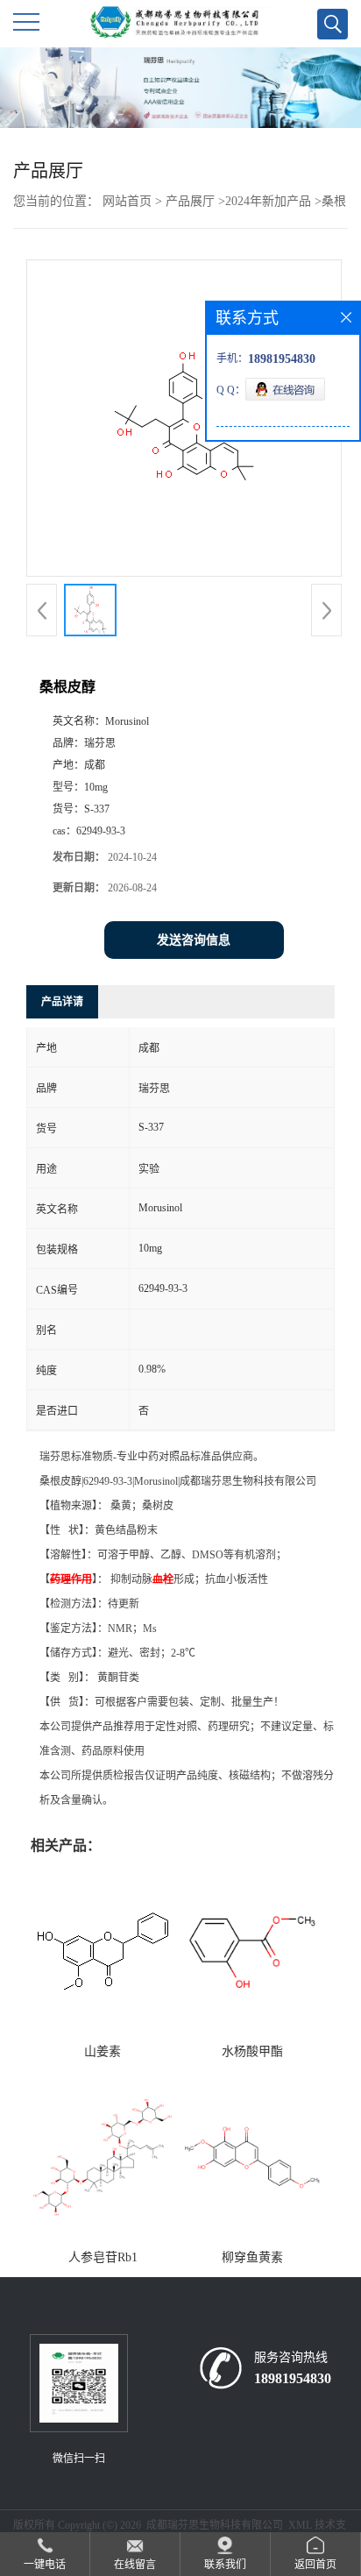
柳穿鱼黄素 (252, 2257)
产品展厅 (190, 201)
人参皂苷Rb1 (103, 2257)
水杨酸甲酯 (252, 2051)
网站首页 (127, 201)
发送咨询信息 (194, 940)
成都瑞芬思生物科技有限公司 (215, 2525)
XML (300, 2525)
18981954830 (293, 2378)
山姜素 (103, 2051)
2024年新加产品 (268, 201)
